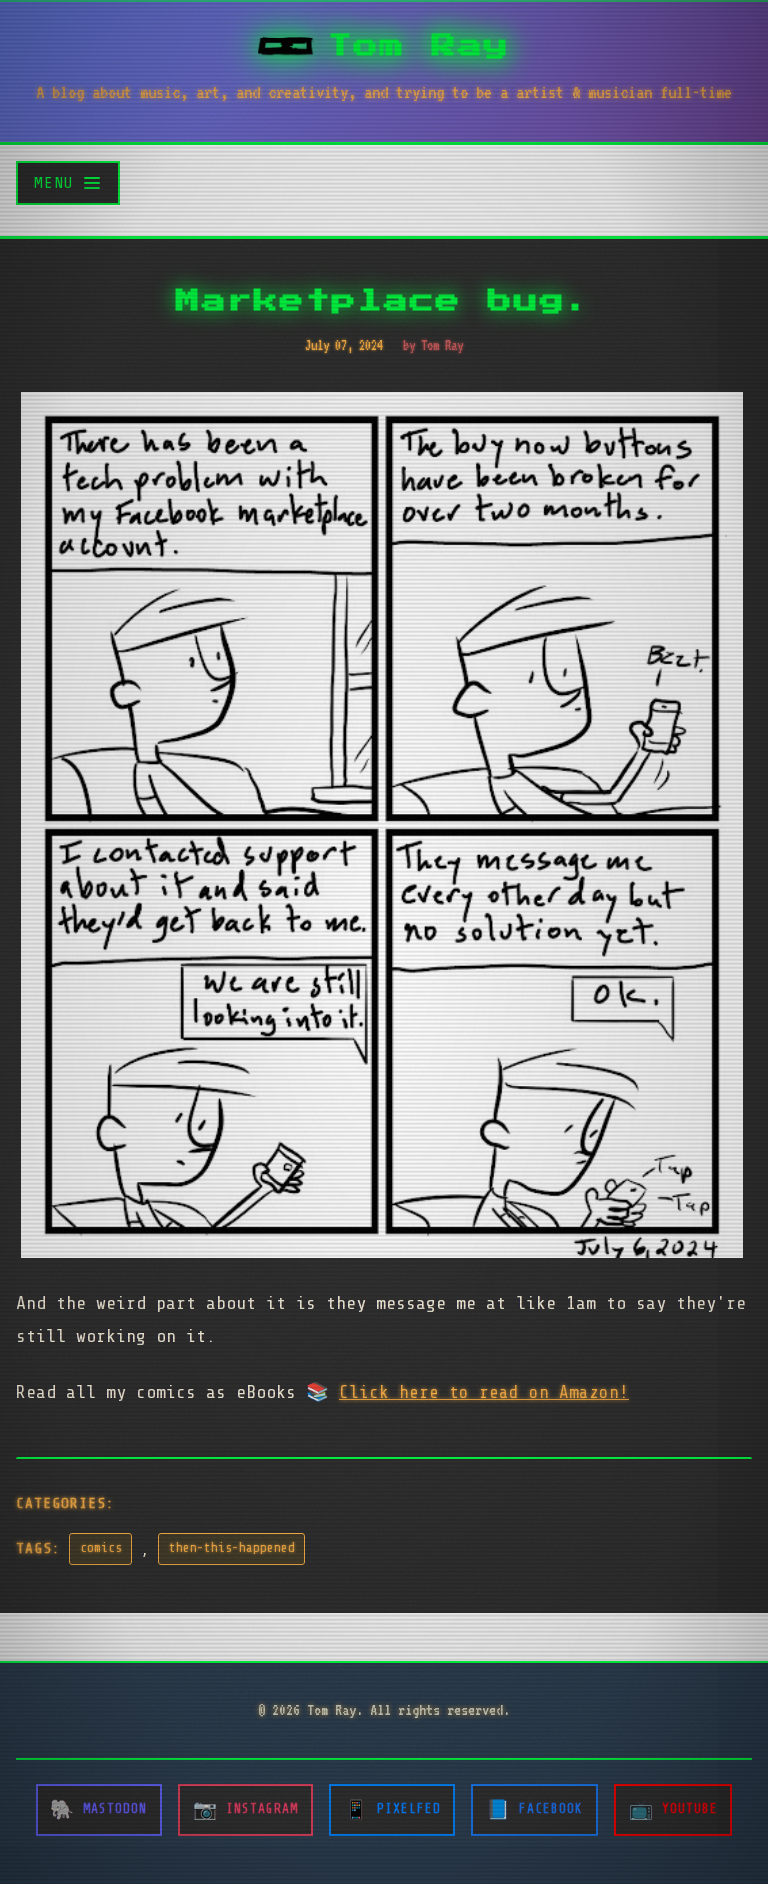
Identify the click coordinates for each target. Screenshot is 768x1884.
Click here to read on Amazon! (484, 1392)
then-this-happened (232, 1548)
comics (101, 1548)
